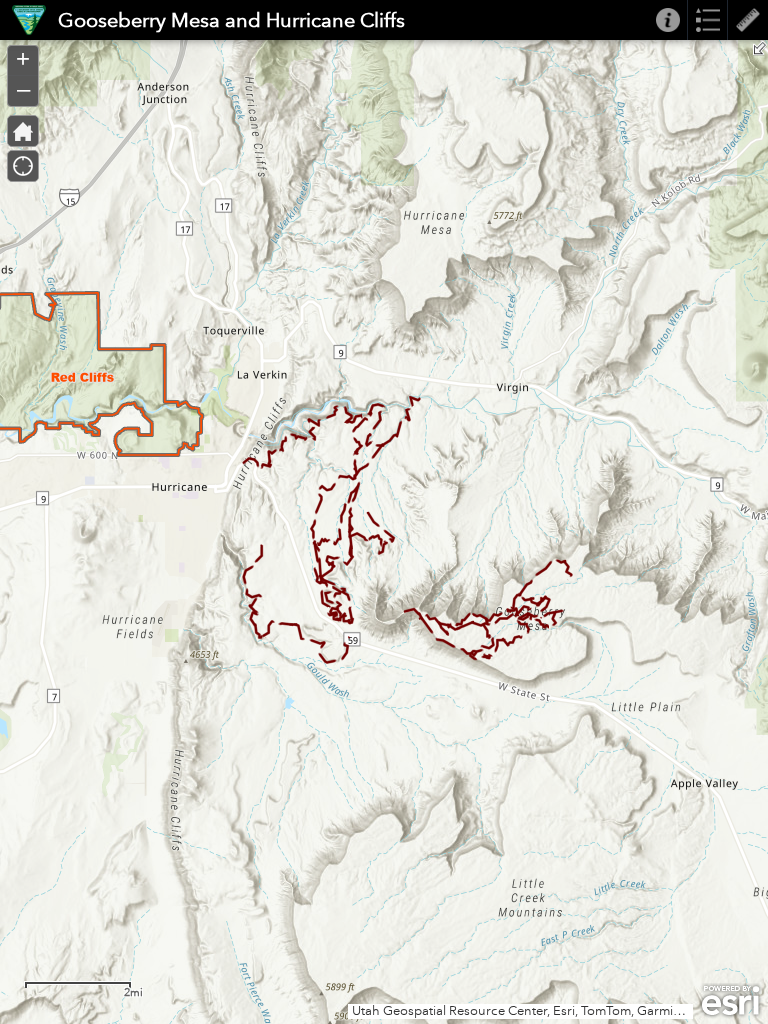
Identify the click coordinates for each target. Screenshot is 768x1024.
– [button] (23, 89)
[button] (23, 131)
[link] (23, 20)
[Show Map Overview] (760, 48)
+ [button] (23, 59)
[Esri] (730, 1001)
